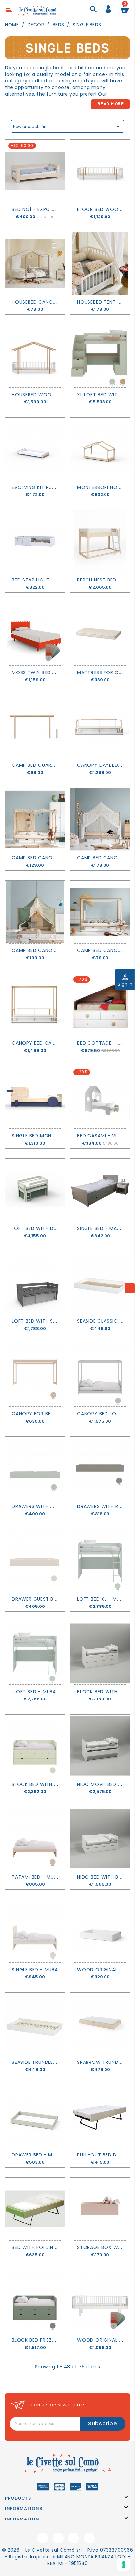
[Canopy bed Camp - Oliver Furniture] (35, 1005)
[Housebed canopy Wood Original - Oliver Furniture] (35, 263)
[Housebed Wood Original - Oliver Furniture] (35, 356)
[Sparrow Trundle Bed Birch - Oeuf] (100, 2024)
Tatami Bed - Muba (36, 1877)
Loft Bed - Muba (35, 1692)
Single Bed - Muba (35, 1970)
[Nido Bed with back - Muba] (100, 1838)
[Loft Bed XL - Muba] (100, 1561)
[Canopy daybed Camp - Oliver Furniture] (100, 727)
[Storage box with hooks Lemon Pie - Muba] (100, 2209)
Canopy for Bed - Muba (43, 1414)
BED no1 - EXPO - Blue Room (48, 209)
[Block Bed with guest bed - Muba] (100, 1653)
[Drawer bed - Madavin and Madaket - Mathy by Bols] (35, 2116)
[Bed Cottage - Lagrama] (100, 1005)
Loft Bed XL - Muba (102, 1599)
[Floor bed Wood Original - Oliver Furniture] (100, 171)
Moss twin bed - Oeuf (40, 672)
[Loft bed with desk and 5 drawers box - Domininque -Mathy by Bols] (35, 1190)
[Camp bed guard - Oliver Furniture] (35, 727)
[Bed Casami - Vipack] (100, 1097)
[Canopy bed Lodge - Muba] (100, 1375)
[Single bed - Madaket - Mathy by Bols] (100, 1190)
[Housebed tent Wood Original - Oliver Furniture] (100, 263)
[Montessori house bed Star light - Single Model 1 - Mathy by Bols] (100, 449)
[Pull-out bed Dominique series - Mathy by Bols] (100, 2116)
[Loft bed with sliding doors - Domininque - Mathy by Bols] (35, 1283)
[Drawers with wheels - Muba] (35, 1468)
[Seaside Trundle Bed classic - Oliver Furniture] (35, 2024)
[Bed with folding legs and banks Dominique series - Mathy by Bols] (35, 2209)
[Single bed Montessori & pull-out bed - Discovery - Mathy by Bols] (35, 1097)
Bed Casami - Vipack (103, 1136)
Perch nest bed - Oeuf (106, 580)
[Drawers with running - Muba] (100, 1468)
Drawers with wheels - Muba (50, 1506)
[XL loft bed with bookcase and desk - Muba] (100, 356)
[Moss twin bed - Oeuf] (35, 634)
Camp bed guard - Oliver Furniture (58, 765)
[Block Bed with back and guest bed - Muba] (35, 1746)
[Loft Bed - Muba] (35, 1653)
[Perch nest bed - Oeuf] (100, 541)
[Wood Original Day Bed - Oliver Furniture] (100, 2302)
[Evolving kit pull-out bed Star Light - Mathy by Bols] (35, 449)
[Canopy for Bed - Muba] (35, 1375)
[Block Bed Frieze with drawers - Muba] (35, 2302)
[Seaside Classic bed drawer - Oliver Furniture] (100, 1283)
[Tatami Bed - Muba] (35, 1838)
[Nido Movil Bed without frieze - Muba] (100, 1746)
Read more (111, 104)
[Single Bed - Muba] (35, 1931)
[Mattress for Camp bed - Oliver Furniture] (100, 634)
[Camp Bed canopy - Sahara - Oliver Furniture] (100, 819)
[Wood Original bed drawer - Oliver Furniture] (100, 1931)
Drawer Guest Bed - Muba (45, 1599)
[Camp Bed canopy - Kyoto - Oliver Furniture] (100, 912)
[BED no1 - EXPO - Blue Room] (35, 171)
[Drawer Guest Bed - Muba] (35, 1561)
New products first (67, 127)
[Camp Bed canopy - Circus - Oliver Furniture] (35, 912)
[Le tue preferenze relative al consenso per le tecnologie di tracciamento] (124, 2565)
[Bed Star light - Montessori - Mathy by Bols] (35, 541)
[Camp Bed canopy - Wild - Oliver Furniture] (35, 819)
